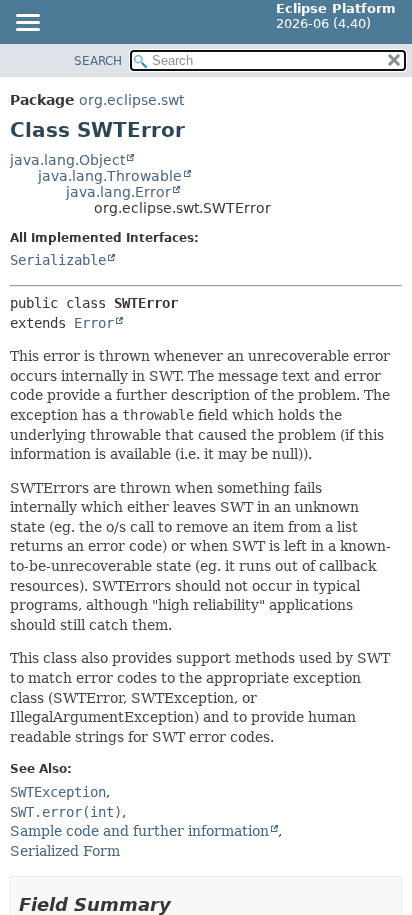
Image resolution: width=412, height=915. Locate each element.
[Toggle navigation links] (27, 24)
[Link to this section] (185, 904)
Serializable (58, 260)
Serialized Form (65, 851)
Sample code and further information (139, 831)
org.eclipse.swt (131, 100)
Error (94, 323)
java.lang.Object (67, 160)
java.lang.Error (118, 192)
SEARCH (98, 61)
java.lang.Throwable (110, 176)
